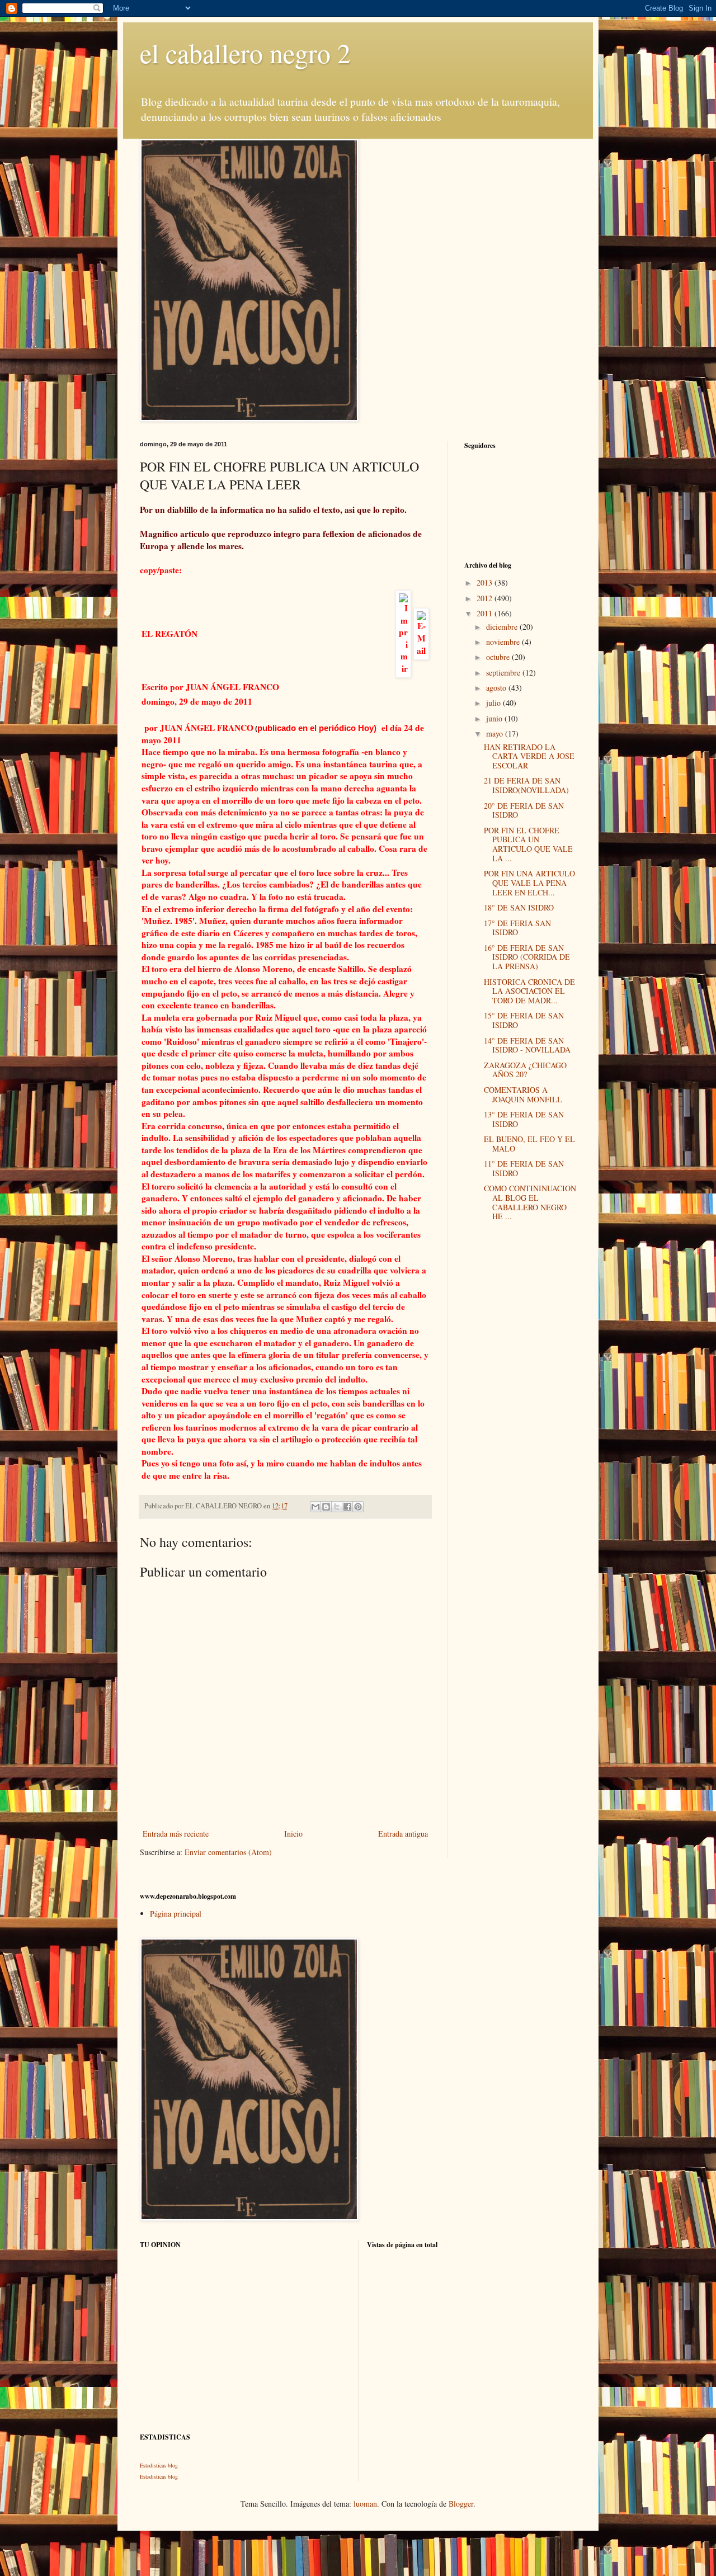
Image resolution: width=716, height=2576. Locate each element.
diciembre (503, 627)
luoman (365, 2504)
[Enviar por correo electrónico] (315, 1507)
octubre (499, 657)
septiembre (504, 673)
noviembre (504, 642)
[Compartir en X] (337, 1507)
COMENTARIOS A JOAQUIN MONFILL (523, 1094)
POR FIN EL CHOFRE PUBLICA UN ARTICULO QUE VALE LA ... (528, 844)
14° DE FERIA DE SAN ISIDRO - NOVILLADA (527, 1045)
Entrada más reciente (176, 1834)
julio (494, 703)
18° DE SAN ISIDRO (519, 907)
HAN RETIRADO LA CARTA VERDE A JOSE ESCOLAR (529, 756)
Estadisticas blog (159, 2465)
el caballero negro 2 (245, 53)
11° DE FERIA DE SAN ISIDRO (524, 1168)
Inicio (293, 1834)
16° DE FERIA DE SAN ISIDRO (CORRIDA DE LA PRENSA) (527, 957)
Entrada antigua (403, 1834)
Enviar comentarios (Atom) (228, 1852)
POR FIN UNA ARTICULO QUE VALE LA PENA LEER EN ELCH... (529, 883)
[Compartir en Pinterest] (358, 1507)
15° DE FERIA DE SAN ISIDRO (524, 1020)
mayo (496, 733)
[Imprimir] (403, 631)
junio (495, 718)
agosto (497, 688)
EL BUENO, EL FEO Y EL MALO (529, 1144)
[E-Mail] (421, 631)
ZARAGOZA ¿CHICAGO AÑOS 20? (525, 1070)
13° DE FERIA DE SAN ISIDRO (524, 1119)
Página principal (176, 1914)
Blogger (461, 2504)
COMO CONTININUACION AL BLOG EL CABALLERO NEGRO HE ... (530, 1202)
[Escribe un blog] (326, 1507)
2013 (486, 582)
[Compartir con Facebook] (347, 1507)
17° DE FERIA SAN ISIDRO (517, 928)
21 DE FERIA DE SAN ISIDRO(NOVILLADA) (526, 785)
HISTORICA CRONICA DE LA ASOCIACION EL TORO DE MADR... (529, 991)
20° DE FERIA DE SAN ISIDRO (524, 810)
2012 (486, 598)
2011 (486, 613)
